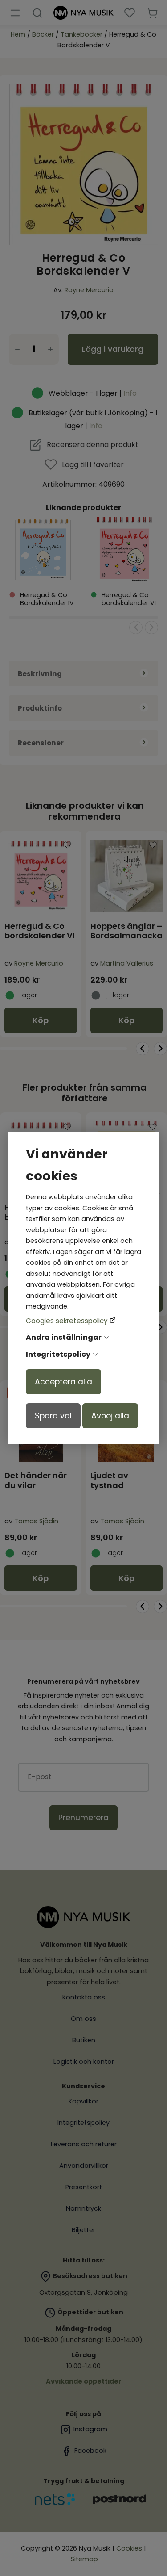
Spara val (53, 1416)
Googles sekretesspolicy (68, 1321)
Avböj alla (110, 1416)
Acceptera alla (63, 1382)
